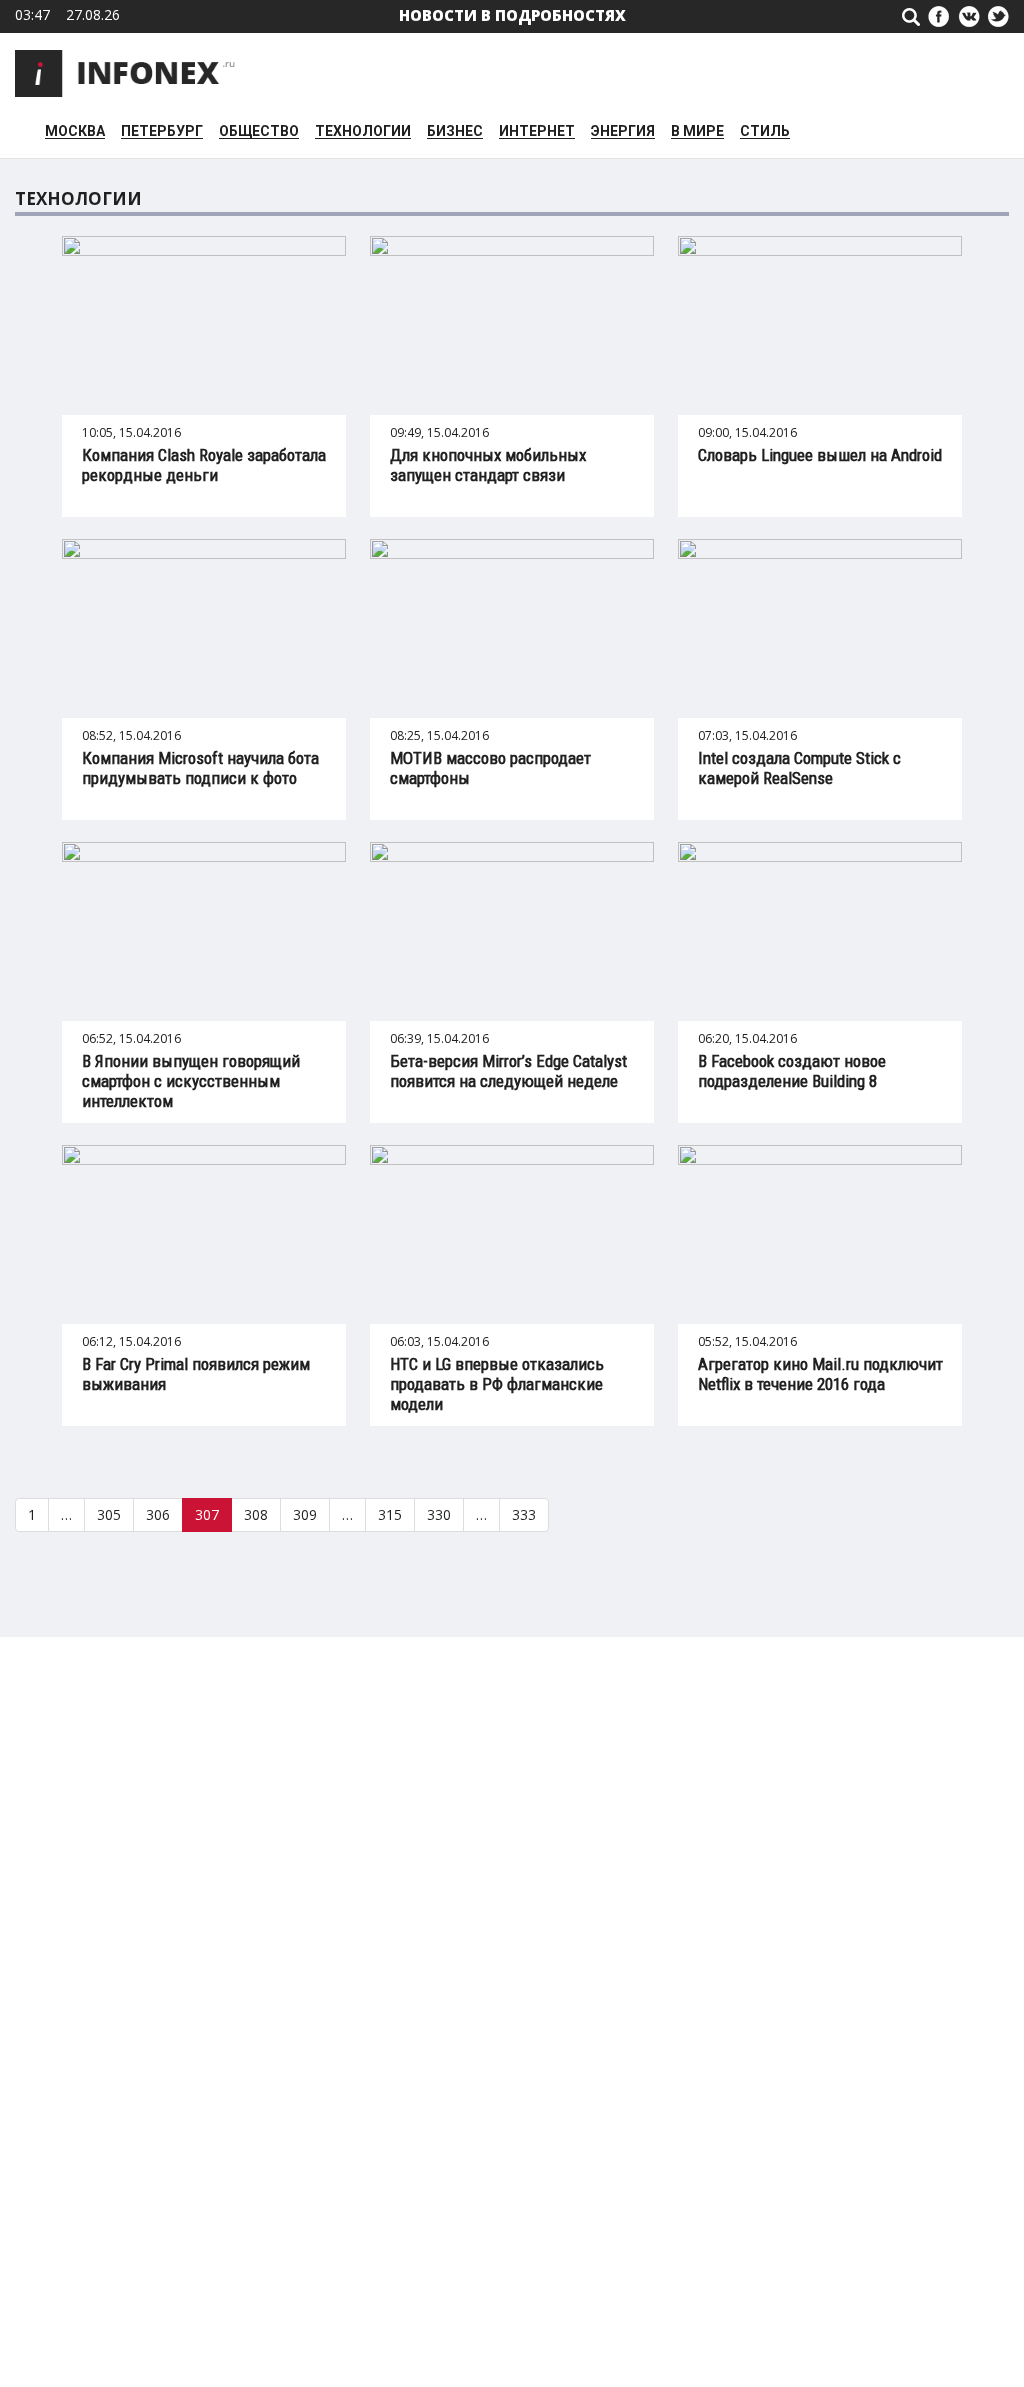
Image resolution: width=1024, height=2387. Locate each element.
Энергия (623, 131)
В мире (697, 131)
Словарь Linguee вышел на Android (820, 455)
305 (109, 1514)
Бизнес (455, 131)
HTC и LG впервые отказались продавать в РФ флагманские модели (497, 1384)
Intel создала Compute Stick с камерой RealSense (799, 768)
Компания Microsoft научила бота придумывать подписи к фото (200, 768)
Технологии (363, 131)
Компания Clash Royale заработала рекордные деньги (204, 465)
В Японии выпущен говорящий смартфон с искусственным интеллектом (191, 1081)
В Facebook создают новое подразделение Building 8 (792, 1071)
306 (158, 1514)
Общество (259, 131)
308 (256, 1514)
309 (305, 1514)
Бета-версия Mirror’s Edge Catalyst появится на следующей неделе (508, 1071)
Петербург (162, 131)
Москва (75, 131)
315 (390, 1514)
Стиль (765, 131)
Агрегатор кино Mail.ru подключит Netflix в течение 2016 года (820, 1374)
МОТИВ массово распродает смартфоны (490, 768)
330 (439, 1514)
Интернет (537, 131)
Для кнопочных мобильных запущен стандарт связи (488, 465)
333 (524, 1514)
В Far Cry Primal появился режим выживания (196, 1374)
